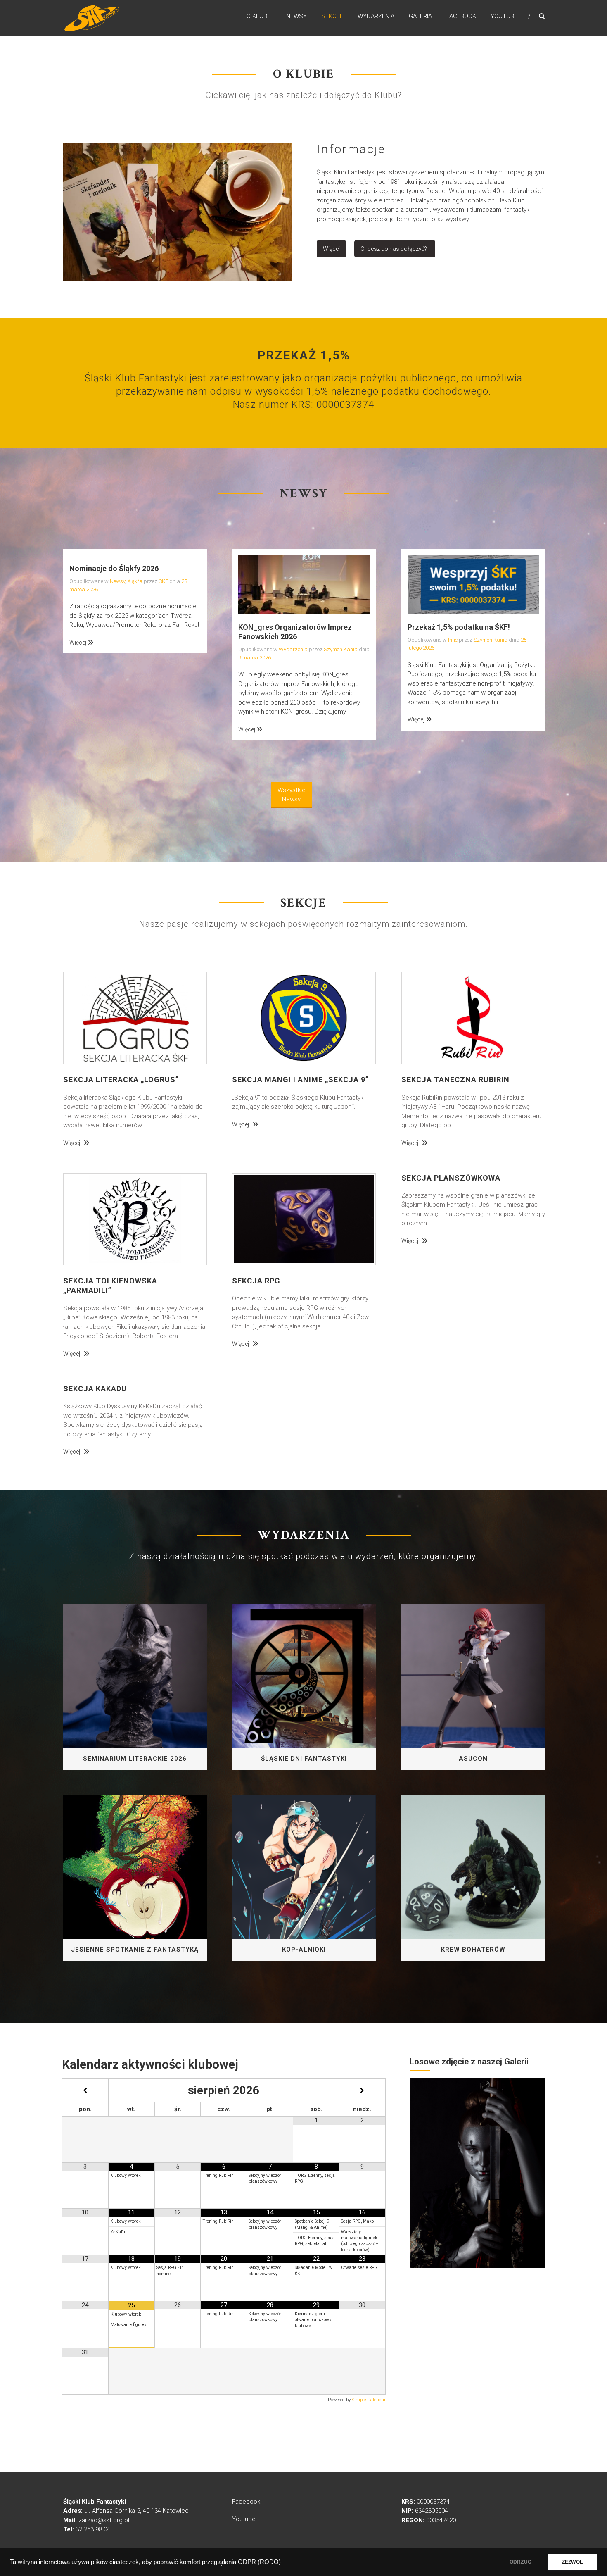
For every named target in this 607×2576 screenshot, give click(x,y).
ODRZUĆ (520, 2562)
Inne (453, 640)
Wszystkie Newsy (292, 795)
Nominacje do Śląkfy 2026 (114, 568)
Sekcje (332, 16)
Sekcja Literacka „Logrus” (121, 1080)
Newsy (296, 16)
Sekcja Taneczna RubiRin (455, 1080)
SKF (163, 581)
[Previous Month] (85, 2091)
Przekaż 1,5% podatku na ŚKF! (459, 627)
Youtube (504, 16)
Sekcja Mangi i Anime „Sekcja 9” (300, 1080)
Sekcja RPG (256, 1281)
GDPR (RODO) (259, 2562)
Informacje (351, 149)
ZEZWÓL (572, 2562)
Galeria (420, 16)
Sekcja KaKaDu (95, 1389)
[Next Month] (362, 2091)
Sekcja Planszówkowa (451, 1178)
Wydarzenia (376, 16)
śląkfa (135, 581)
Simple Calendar (369, 2400)
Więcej (331, 249)
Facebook (461, 16)
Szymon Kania (341, 649)
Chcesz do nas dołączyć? (394, 249)
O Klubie (259, 16)
